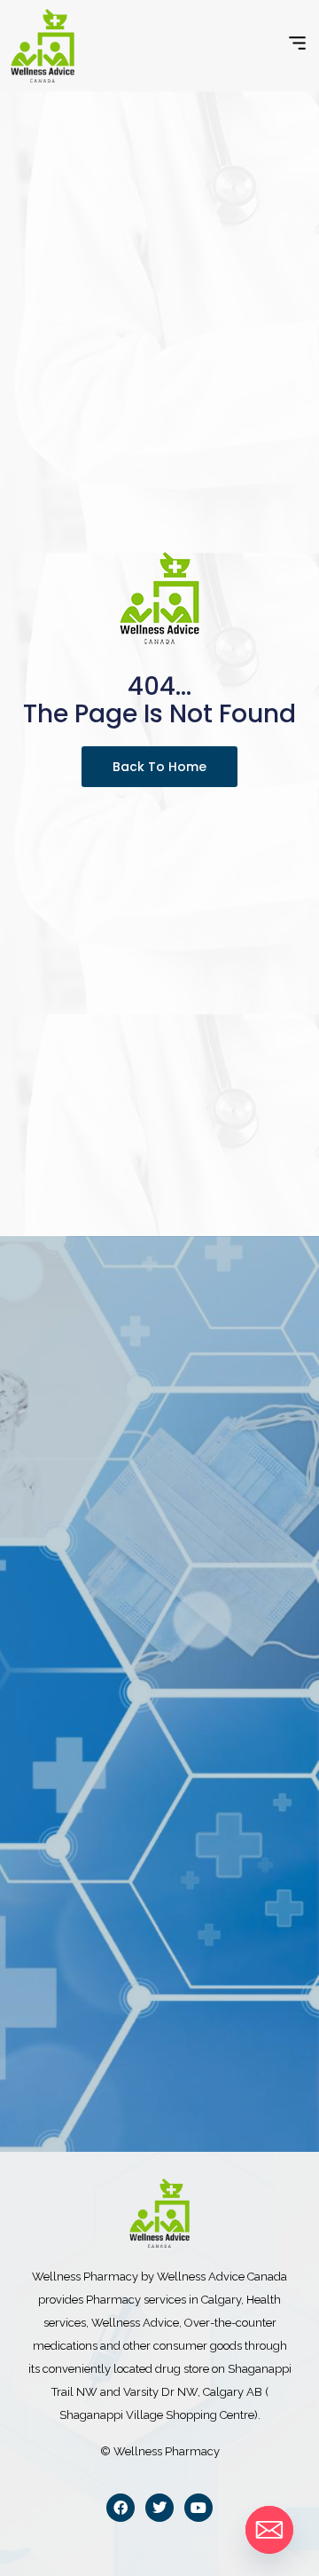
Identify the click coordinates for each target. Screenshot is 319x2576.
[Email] (269, 2530)
